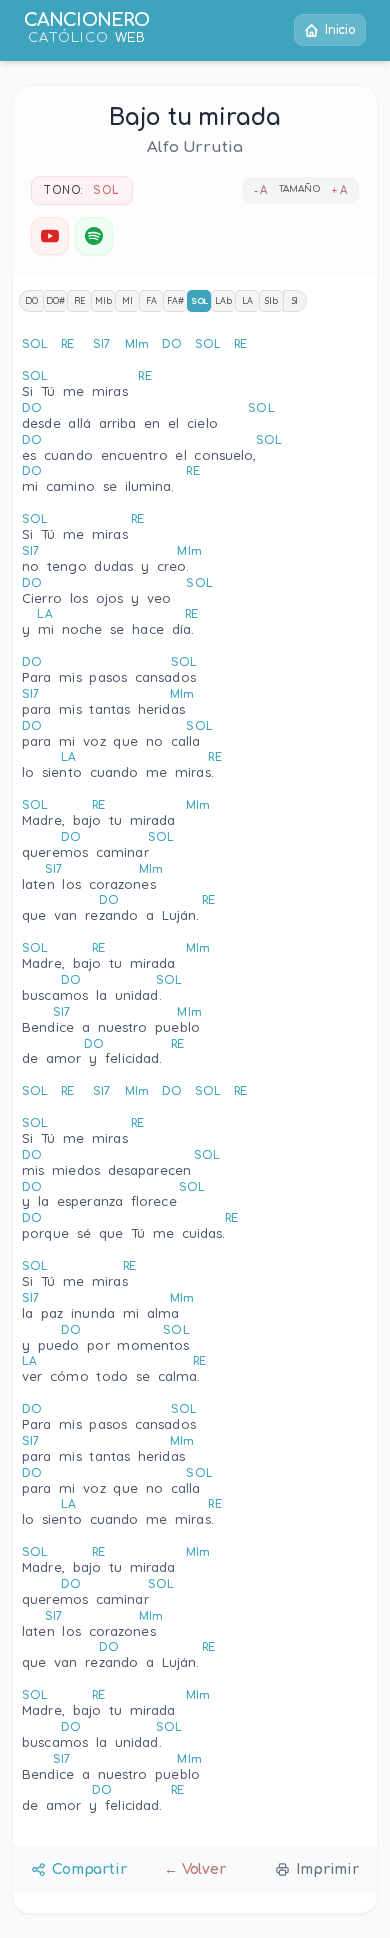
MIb (103, 300)
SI (295, 300)
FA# (175, 300)
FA (151, 300)
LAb (223, 300)
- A (261, 190)
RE (80, 300)
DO (31, 300)
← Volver (195, 1869)
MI (127, 300)
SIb (271, 300)
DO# (55, 300)
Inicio (340, 30)
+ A (339, 190)
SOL (200, 300)
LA (247, 300)
